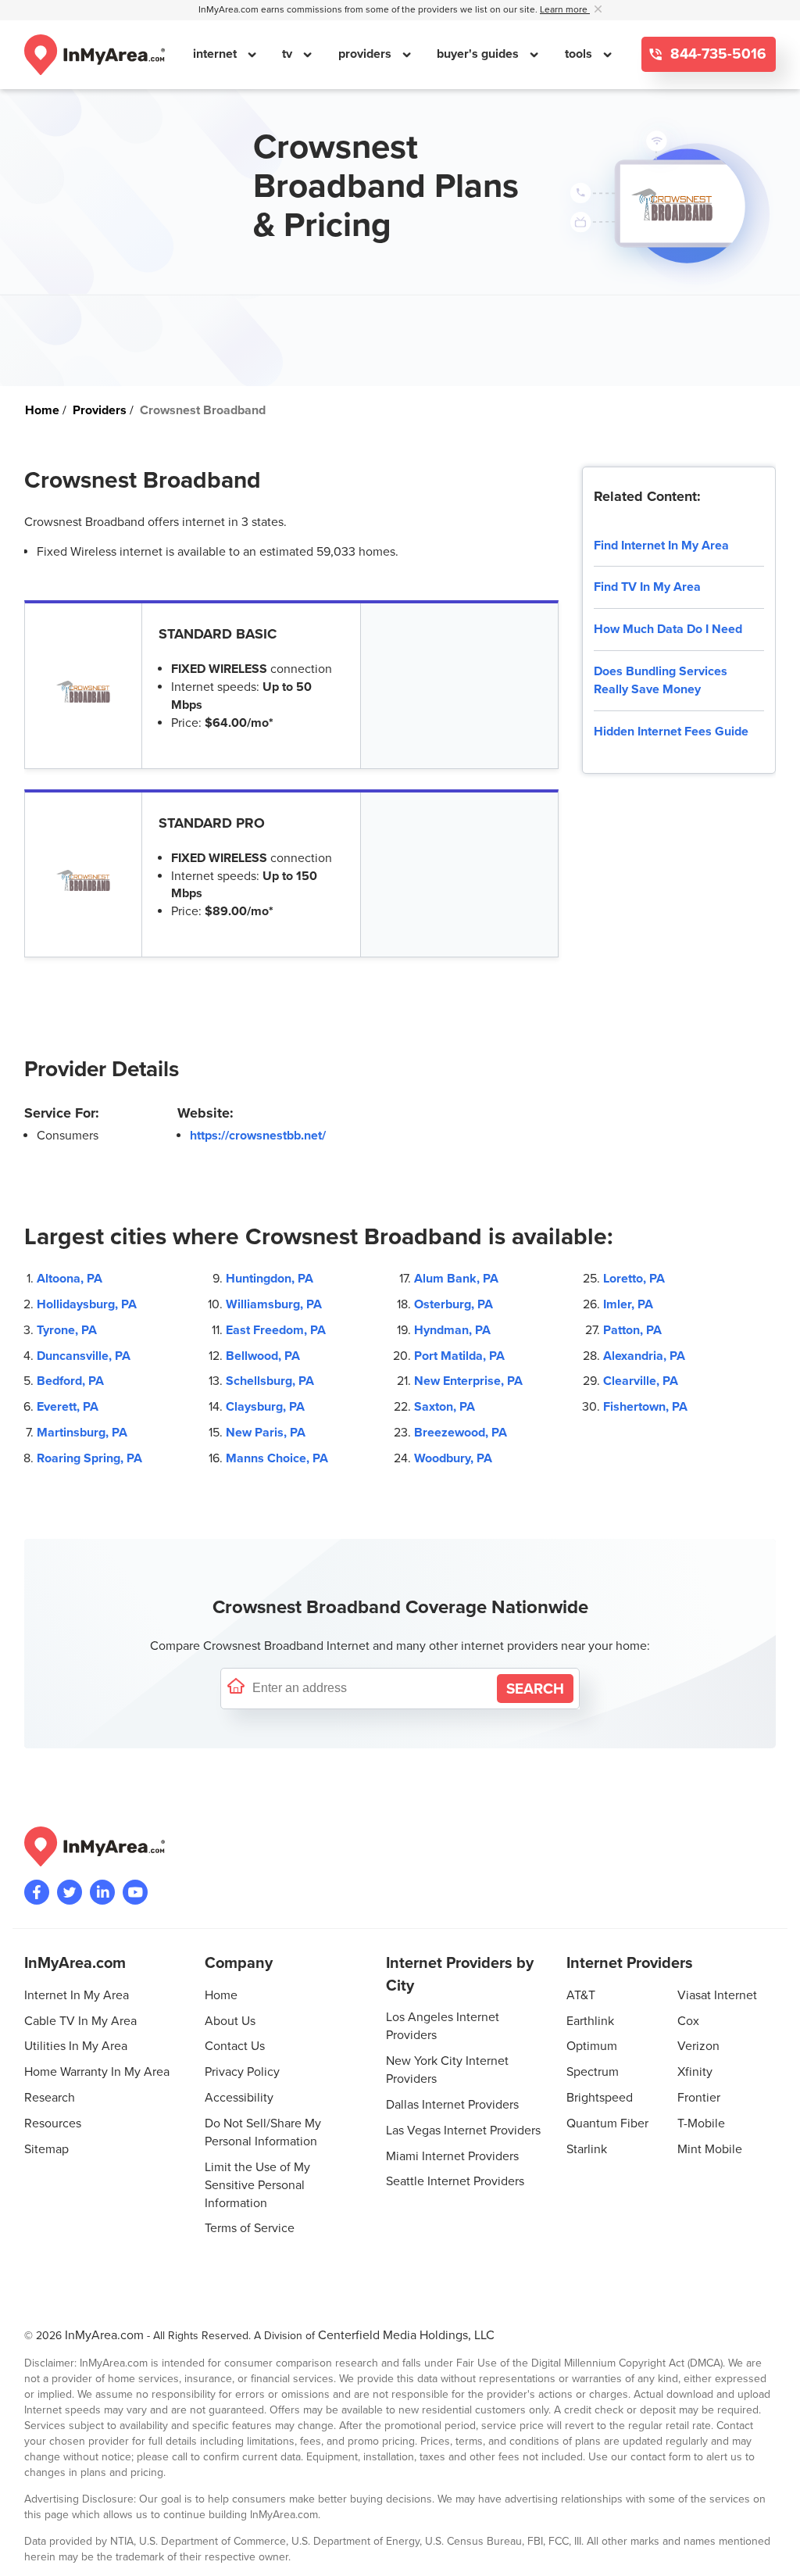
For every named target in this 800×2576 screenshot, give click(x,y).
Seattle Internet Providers (455, 2181)
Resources (53, 2123)
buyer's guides (479, 54)
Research (50, 2098)
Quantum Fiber (607, 2123)
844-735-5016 (716, 54)
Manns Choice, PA (277, 1458)
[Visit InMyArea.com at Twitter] (70, 1892)
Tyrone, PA (67, 1330)
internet (216, 54)
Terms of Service (250, 2228)
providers (366, 54)
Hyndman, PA (452, 1330)
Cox (688, 2021)
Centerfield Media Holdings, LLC (406, 2335)
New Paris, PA (266, 1433)
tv (289, 54)
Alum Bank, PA (456, 1279)
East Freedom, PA (276, 1330)
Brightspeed (600, 2098)
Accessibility (239, 2098)
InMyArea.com (104, 2335)
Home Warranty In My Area (97, 2072)
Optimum (592, 2046)
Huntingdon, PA (270, 1279)
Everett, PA (68, 1407)
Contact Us (235, 2046)
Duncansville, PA (84, 1356)
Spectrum (593, 2072)
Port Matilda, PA (459, 1356)
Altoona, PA (70, 1279)
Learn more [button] (565, 10)
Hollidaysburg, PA (87, 1304)
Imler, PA (628, 1304)
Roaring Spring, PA (89, 1458)
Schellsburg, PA (270, 1381)
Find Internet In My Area (661, 546)
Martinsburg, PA (82, 1433)
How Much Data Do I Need (668, 629)
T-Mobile (701, 2123)
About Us (230, 2021)
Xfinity (695, 2072)
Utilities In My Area (76, 2046)
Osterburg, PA (454, 1304)
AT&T (581, 1995)
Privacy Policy (242, 2072)
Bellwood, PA (263, 1356)
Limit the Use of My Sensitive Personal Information (257, 2185)
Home (221, 1995)
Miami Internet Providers (452, 2156)
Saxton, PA (445, 1407)
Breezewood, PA (461, 1433)
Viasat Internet (717, 1995)
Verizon (698, 2046)
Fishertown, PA (645, 1407)
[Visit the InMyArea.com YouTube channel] (135, 1892)
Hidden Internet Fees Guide (671, 732)
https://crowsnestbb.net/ (258, 1136)
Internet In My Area (77, 1995)
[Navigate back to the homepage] (95, 55)
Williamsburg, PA (274, 1304)
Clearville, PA (641, 1381)
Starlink (587, 2149)
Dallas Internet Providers (452, 2105)
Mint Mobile (710, 2149)
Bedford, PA (70, 1381)
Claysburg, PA (265, 1407)
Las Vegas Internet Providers (463, 2131)
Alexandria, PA (644, 1356)
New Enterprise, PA (468, 1381)
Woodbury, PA (453, 1458)
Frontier (699, 2098)
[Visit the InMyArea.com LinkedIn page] (102, 1892)
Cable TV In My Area (80, 2021)
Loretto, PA (634, 1279)
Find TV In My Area (647, 587)
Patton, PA (632, 1330)
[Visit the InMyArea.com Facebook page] (37, 1892)
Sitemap (46, 2149)
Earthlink (590, 2021)
